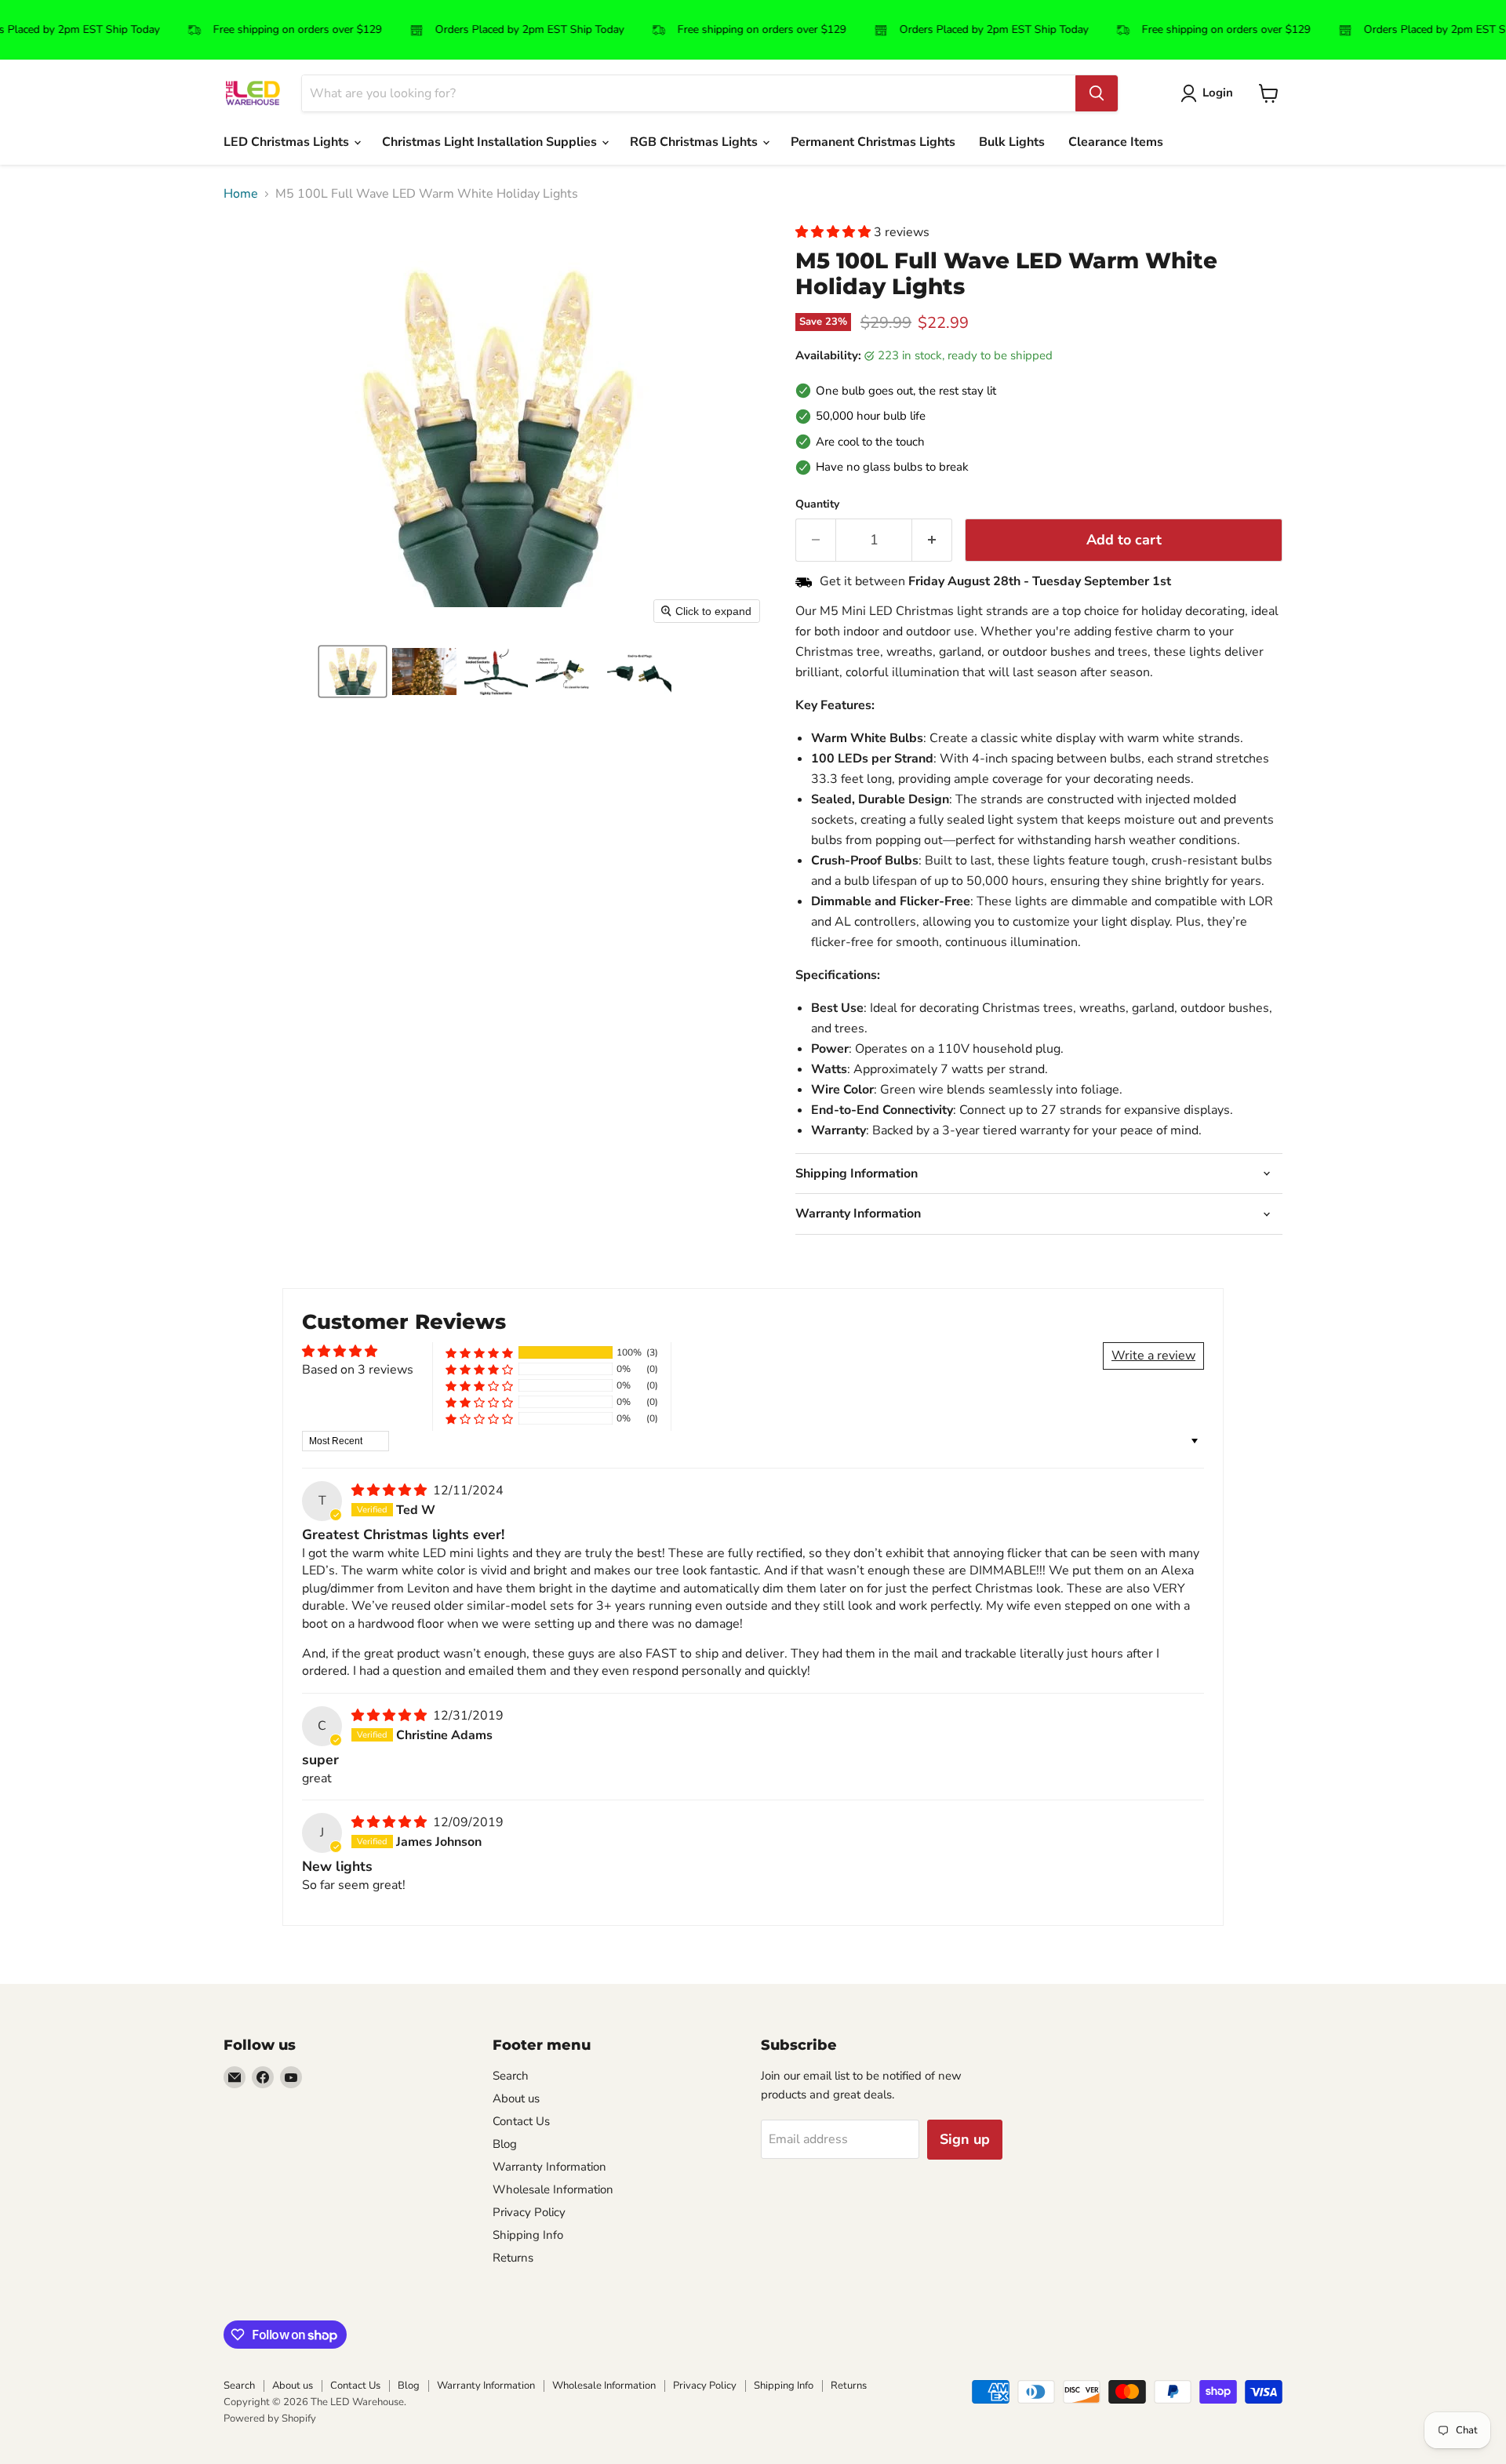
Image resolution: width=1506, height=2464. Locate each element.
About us (516, 2098)
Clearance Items (1116, 142)
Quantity (817, 504)
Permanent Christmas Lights (873, 142)
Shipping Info (528, 2235)
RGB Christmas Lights (695, 142)
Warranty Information (549, 2167)
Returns (513, 2258)
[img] (391, 1490)
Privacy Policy (529, 2212)
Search (511, 2076)
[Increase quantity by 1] (932, 540)
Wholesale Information (553, 2189)
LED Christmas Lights (288, 142)
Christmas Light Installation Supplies (491, 142)
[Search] (1097, 93)
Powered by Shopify (270, 2419)
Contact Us (521, 2121)
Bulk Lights (1012, 142)
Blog (505, 2144)
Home (241, 194)
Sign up (965, 2139)
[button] (353, 672)
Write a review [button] (1153, 1356)
